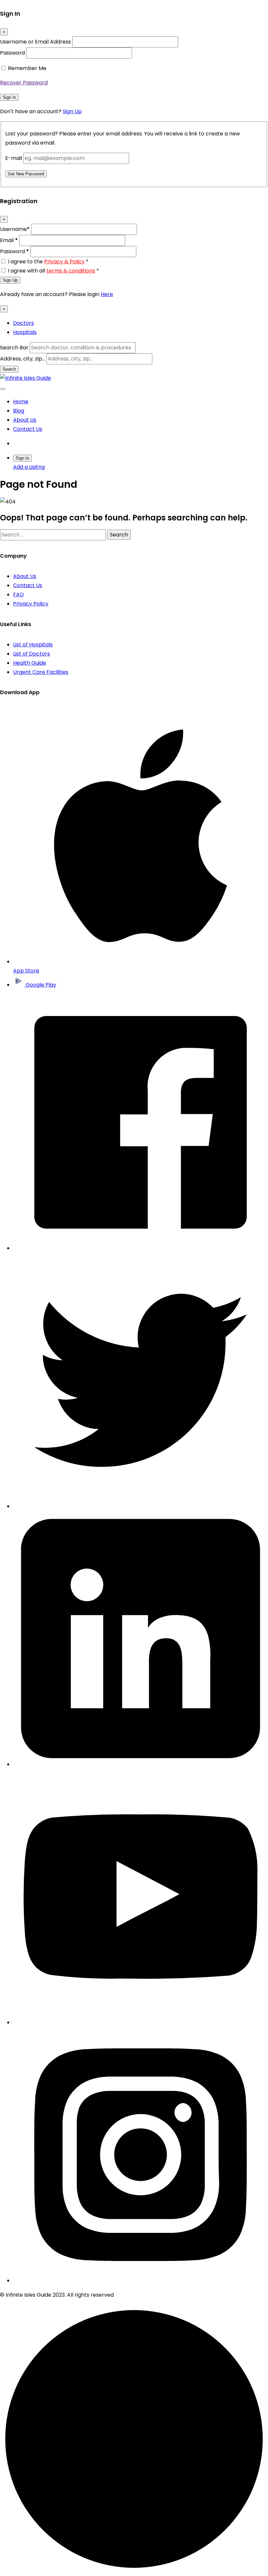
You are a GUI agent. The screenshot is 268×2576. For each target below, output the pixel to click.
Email (9, 240)
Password (12, 53)
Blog (19, 411)
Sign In (9, 97)
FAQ (18, 595)
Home (21, 402)
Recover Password (24, 83)
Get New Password (26, 174)
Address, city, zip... (23, 359)
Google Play (40, 985)
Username (15, 229)
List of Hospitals (33, 645)
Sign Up (72, 111)
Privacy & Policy (64, 262)
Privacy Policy (31, 604)
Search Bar (14, 348)
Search (9, 369)
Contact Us (28, 429)
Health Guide (30, 663)
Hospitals (25, 332)
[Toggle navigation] (3, 389)
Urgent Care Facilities (41, 672)
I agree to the (48, 262)
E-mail (14, 158)
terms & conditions (71, 271)
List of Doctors (32, 654)
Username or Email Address (35, 42)
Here (107, 294)
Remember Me (27, 68)
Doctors (24, 323)
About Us (25, 420)
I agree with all (53, 271)
